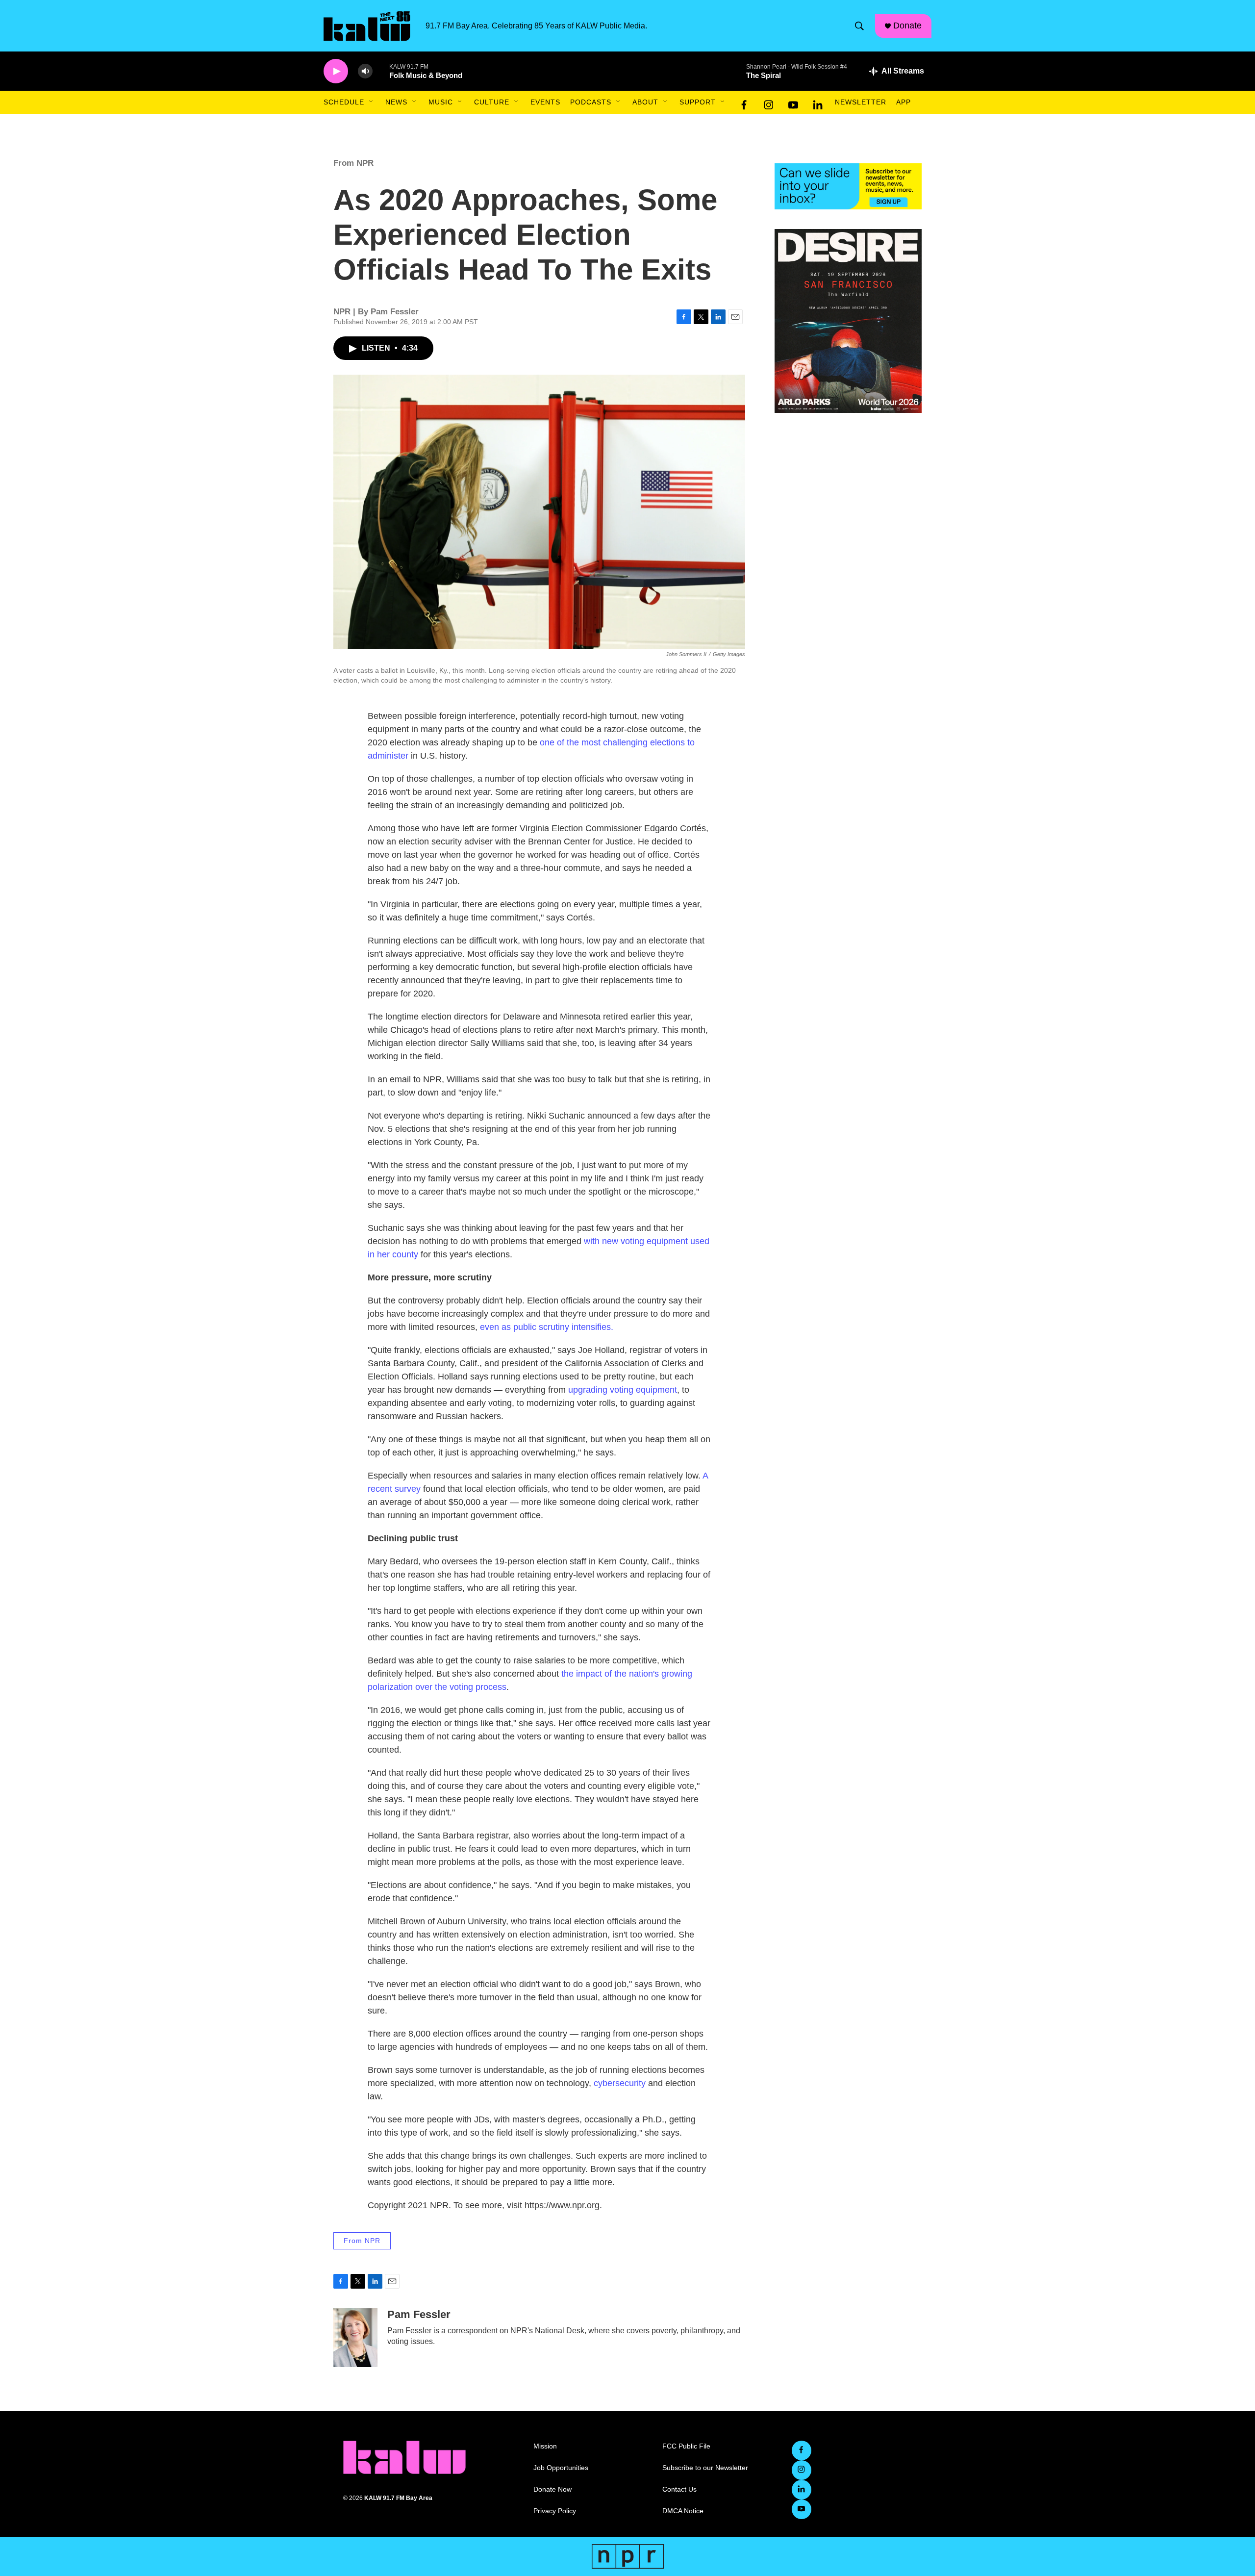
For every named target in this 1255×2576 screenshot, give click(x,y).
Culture (492, 102)
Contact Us (679, 2489)
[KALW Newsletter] (848, 186)
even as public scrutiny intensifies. (547, 1327)
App (904, 102)
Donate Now (552, 2489)
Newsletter (861, 102)
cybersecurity (620, 2083)
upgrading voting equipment (623, 1390)
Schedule (344, 102)
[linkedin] (818, 102)
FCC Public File (686, 2446)
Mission (545, 2446)
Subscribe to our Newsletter (705, 2468)
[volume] (365, 71)
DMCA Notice (683, 2511)
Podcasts (591, 102)
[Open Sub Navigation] (372, 102)
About (645, 102)
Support (698, 102)
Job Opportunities (561, 2468)
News (396, 102)
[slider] (381, 71)
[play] (336, 71)
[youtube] (793, 102)
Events (545, 102)
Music (441, 102)
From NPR (353, 163)
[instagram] (769, 102)
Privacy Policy (555, 2511)
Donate (907, 26)
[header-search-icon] (859, 26)
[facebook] (744, 102)
